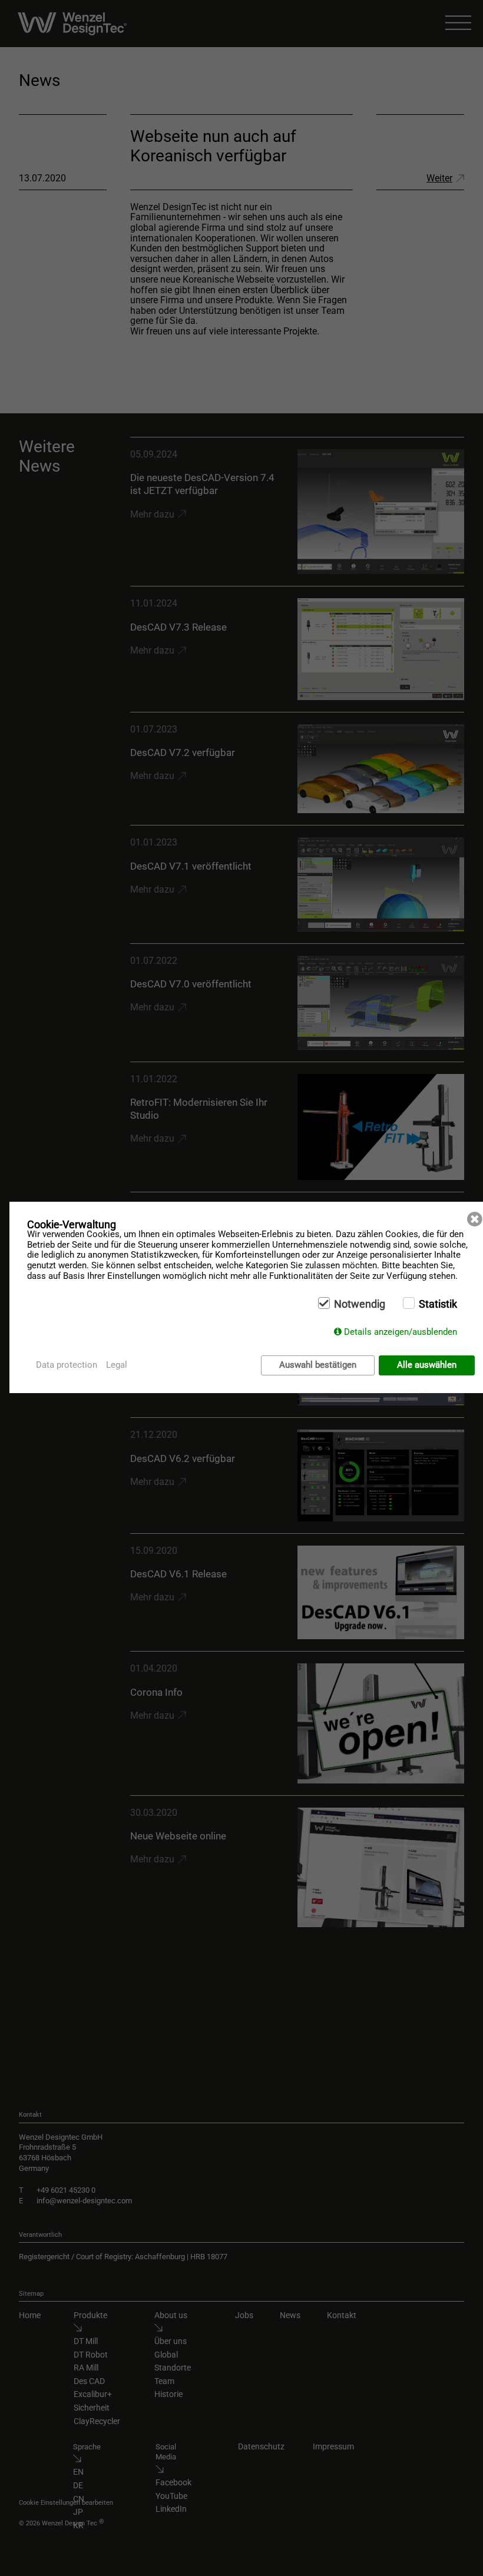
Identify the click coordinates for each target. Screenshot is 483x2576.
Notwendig (360, 1304)
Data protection (67, 1365)
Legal (117, 1365)
